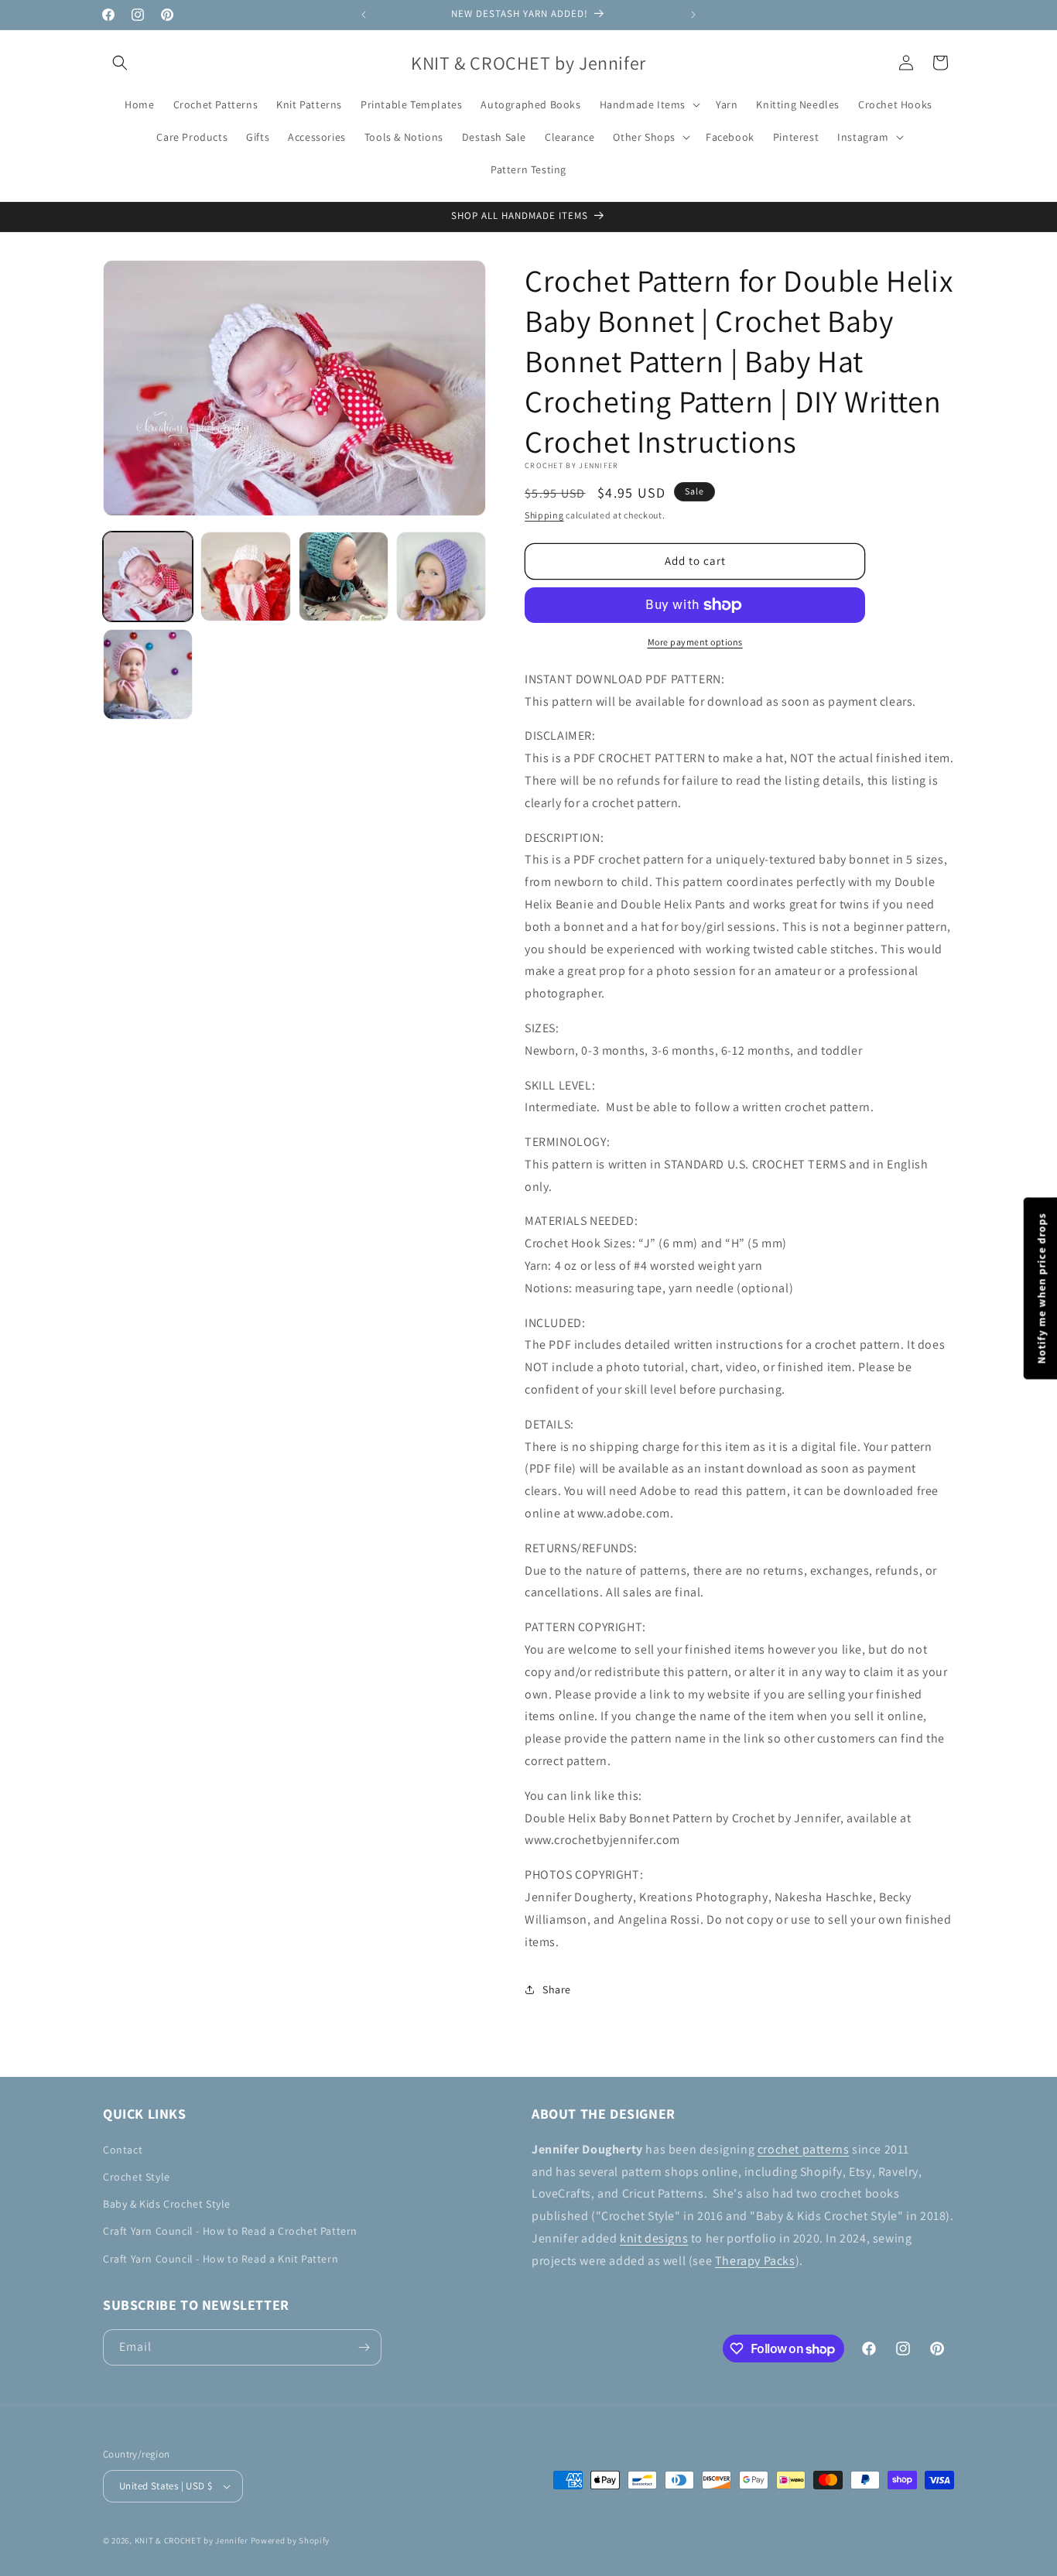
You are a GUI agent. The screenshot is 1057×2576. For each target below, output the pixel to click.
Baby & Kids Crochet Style (167, 2204)
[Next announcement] (693, 15)
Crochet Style (137, 2177)
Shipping (544, 515)
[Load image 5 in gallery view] (148, 674)
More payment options (695, 642)
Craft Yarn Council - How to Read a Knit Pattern (221, 2259)
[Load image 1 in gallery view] (148, 576)
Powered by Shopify (291, 2540)
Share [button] (557, 1989)
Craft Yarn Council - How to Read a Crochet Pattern (230, 2231)
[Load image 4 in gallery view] (441, 576)
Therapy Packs (755, 2261)
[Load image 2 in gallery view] (245, 576)
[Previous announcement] (364, 15)
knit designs (654, 2238)
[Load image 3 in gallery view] (344, 576)
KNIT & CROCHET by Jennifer (192, 2540)
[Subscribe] (364, 2347)
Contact (123, 2150)
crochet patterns (804, 2149)
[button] (120, 63)
